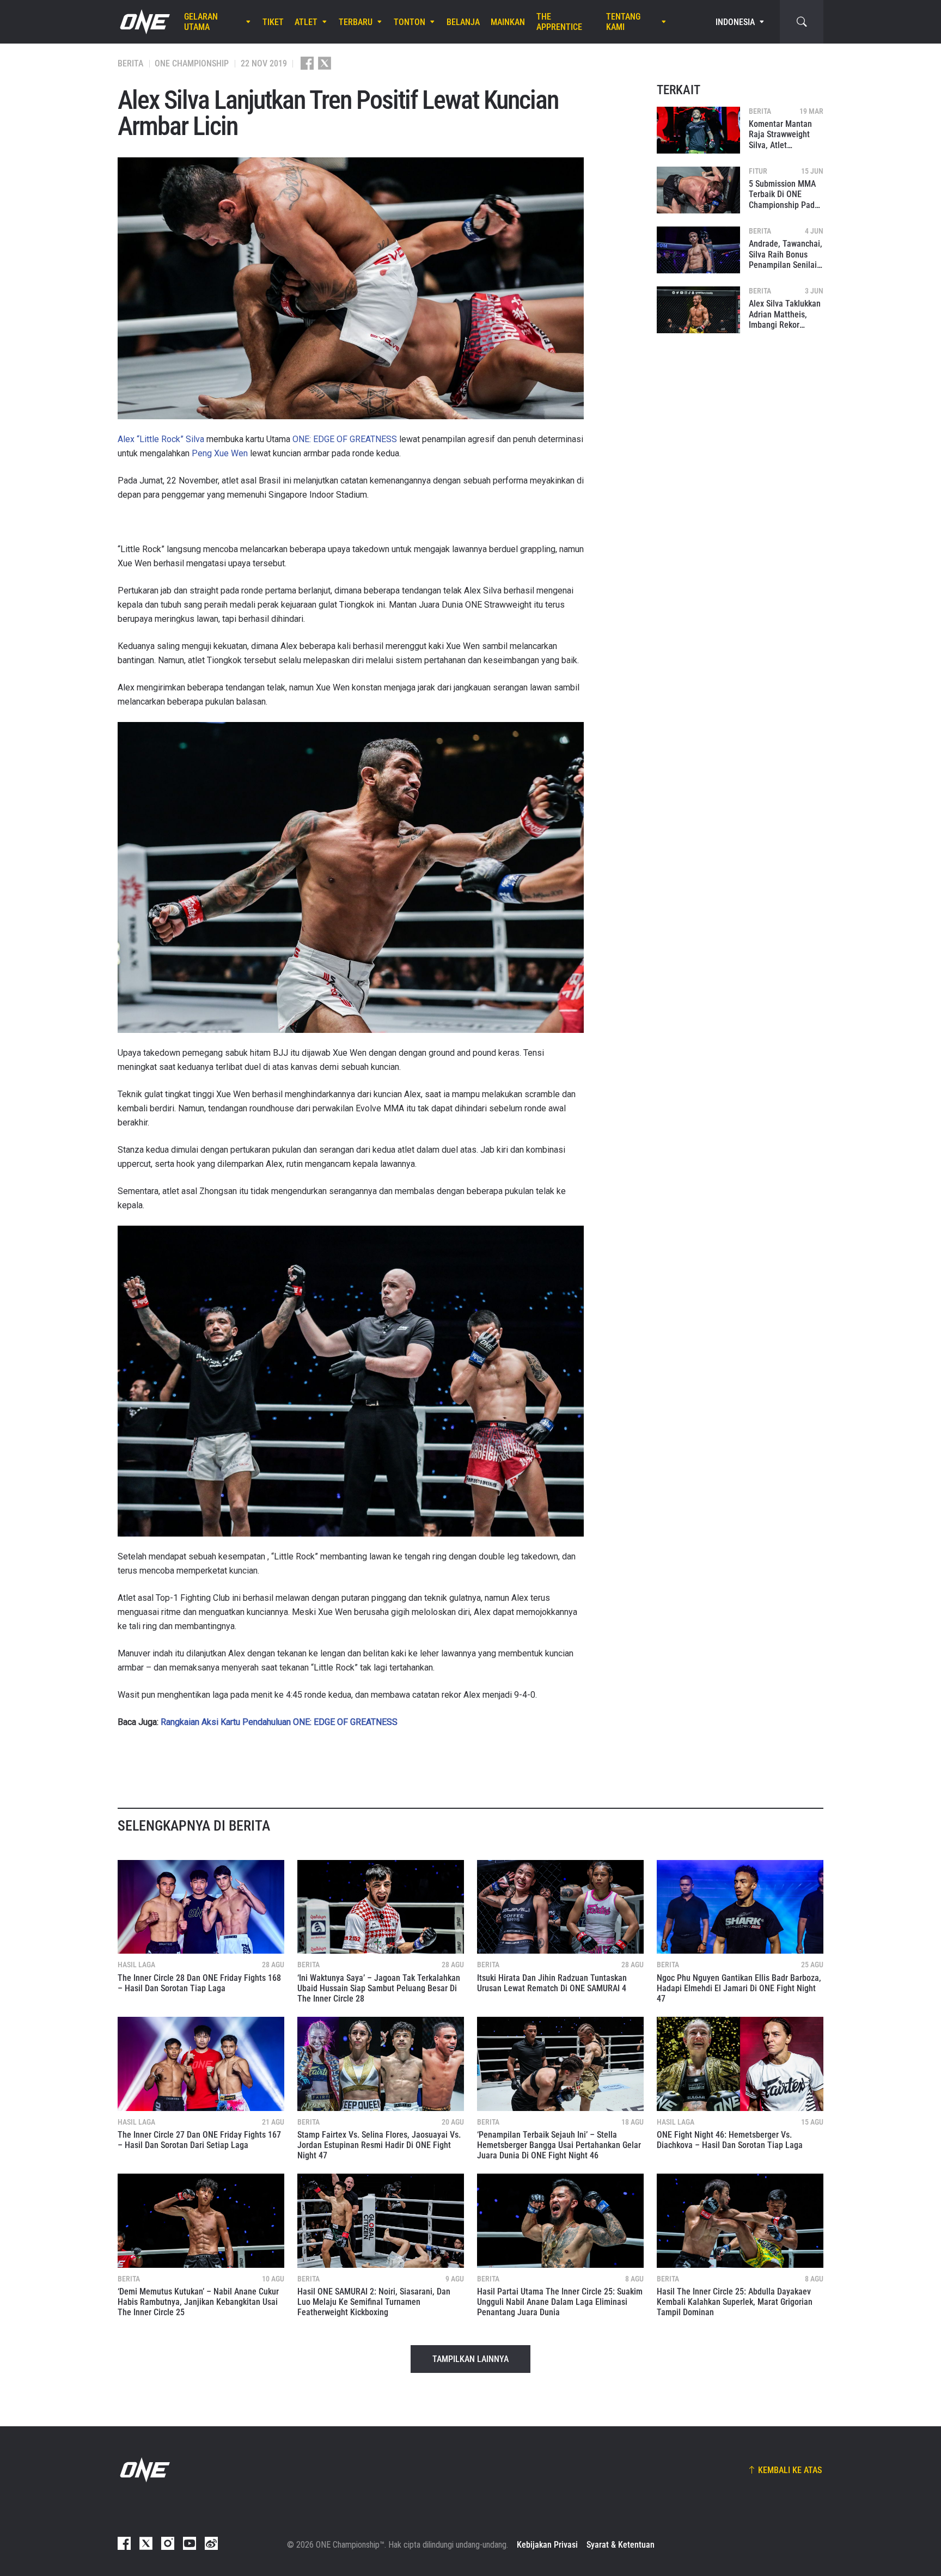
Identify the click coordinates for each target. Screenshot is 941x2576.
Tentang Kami (623, 22)
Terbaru (356, 22)
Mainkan (508, 22)
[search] (802, 22)
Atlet (306, 22)
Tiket (273, 22)
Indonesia (735, 22)
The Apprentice (559, 22)
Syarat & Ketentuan (621, 2545)
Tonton (410, 22)
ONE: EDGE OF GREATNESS (345, 439)
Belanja (463, 22)
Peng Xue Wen (220, 453)
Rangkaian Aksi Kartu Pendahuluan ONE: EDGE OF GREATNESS (279, 1722)
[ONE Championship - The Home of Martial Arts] (144, 22)
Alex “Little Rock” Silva (161, 439)
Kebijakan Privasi (547, 2545)
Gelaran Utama (201, 22)
